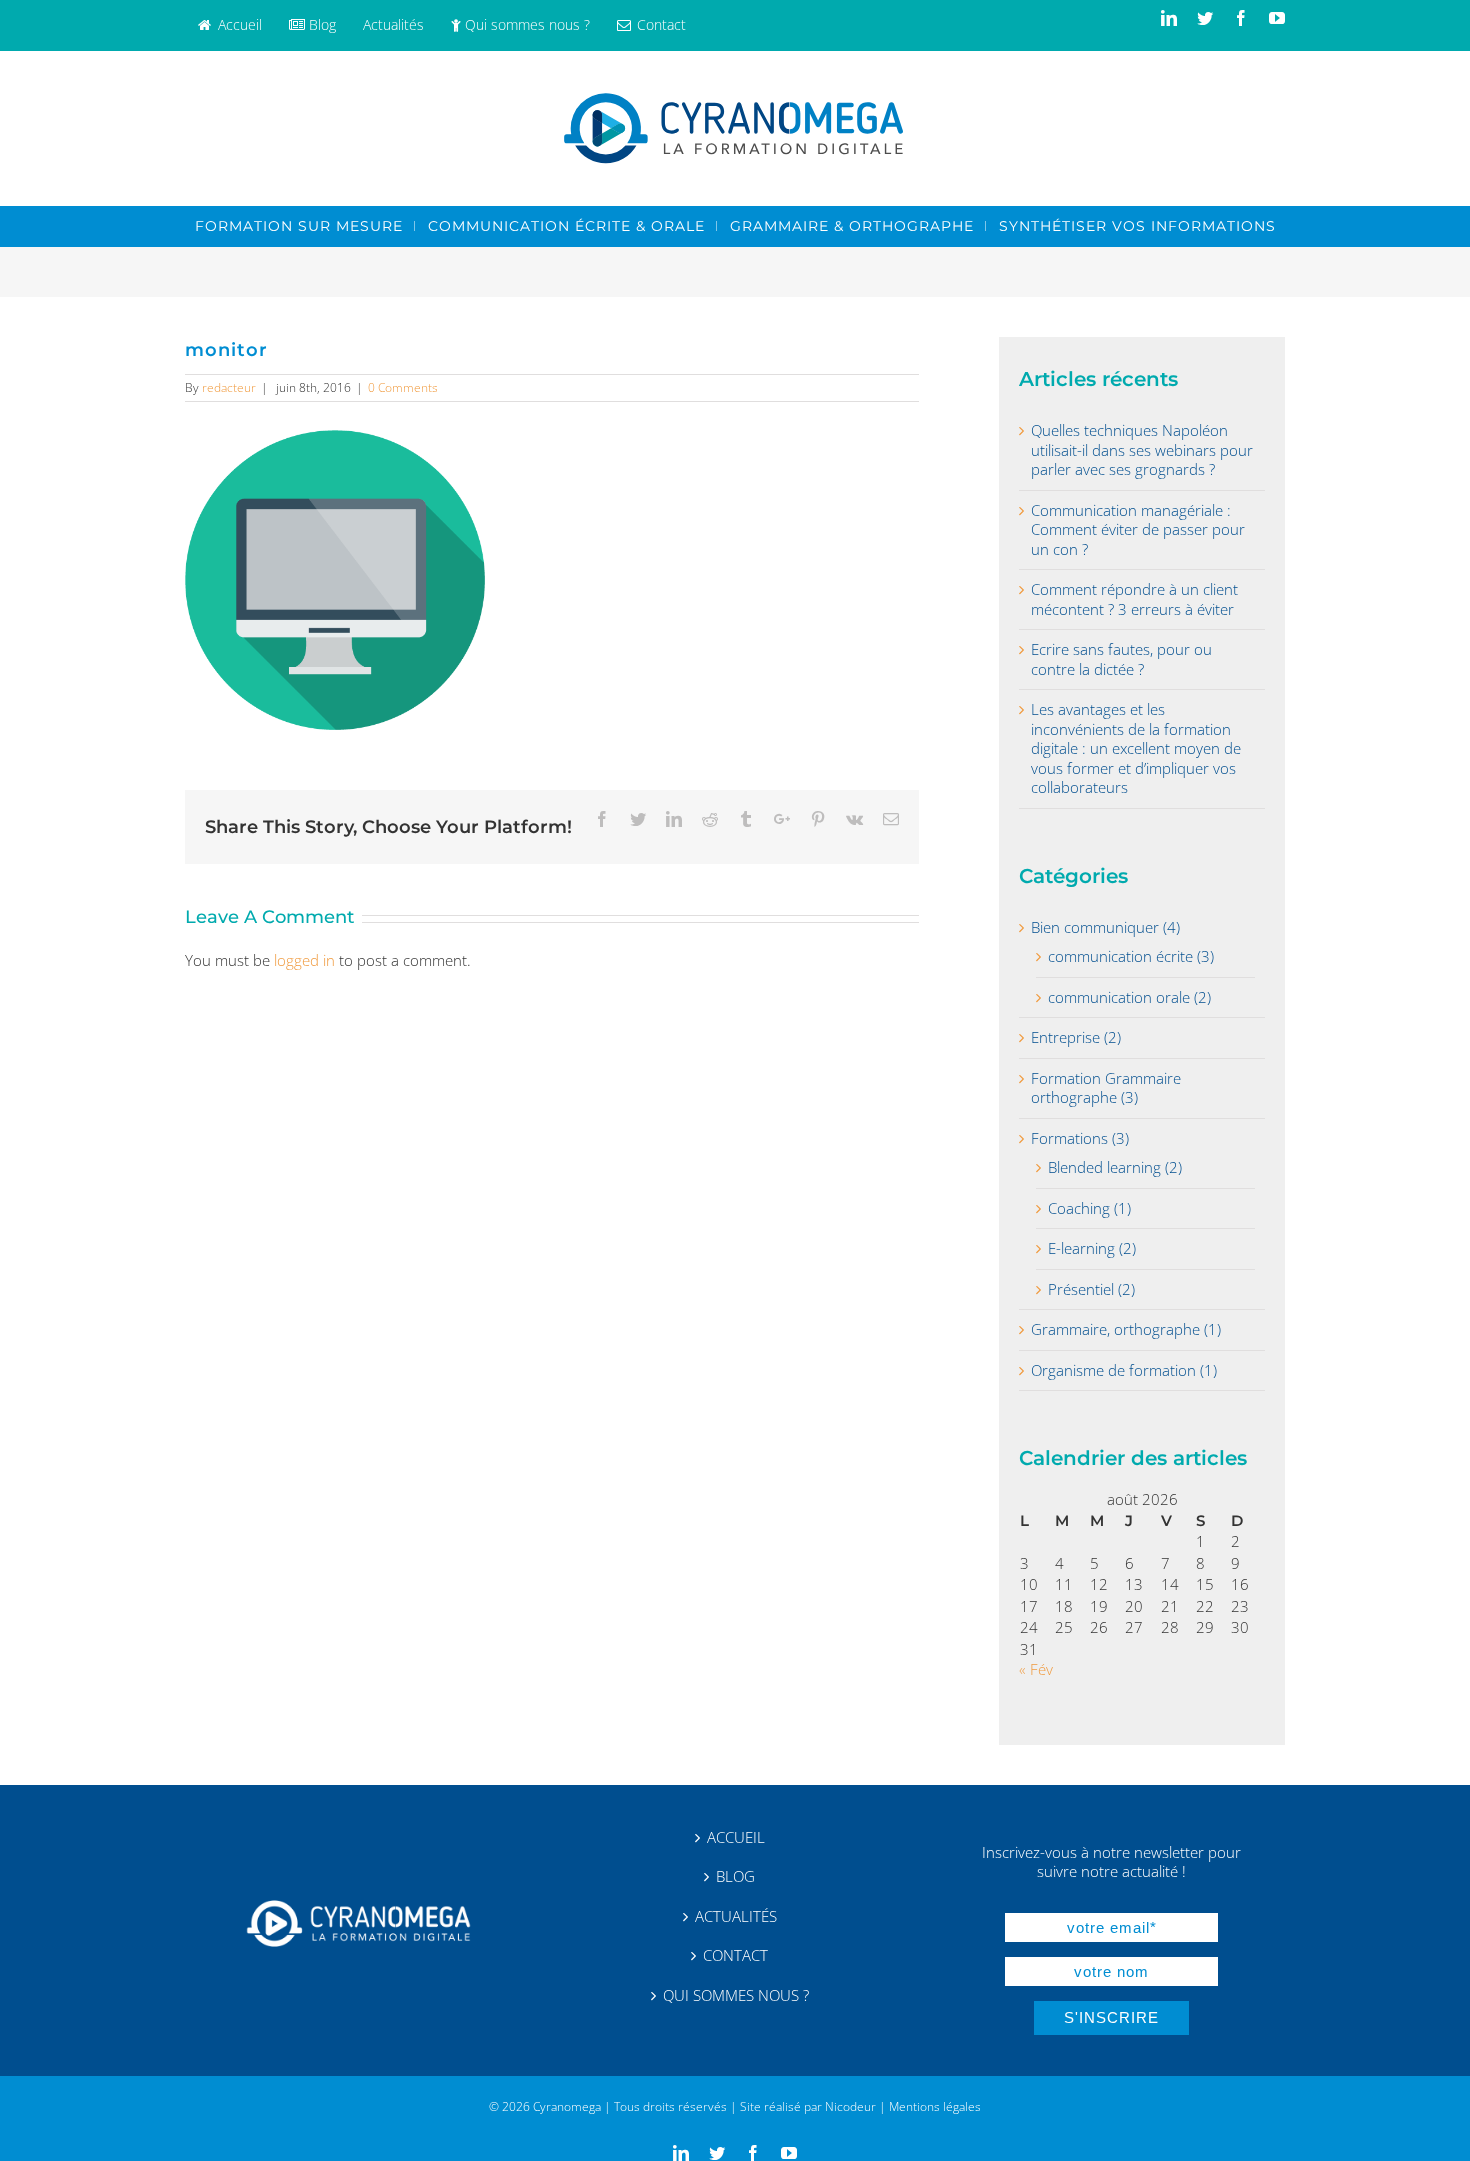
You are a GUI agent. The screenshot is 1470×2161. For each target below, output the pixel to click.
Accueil (736, 1837)
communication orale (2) (1129, 997)
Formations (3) (1080, 1138)
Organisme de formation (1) (1124, 1370)
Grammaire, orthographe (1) (1126, 1329)
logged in (304, 960)
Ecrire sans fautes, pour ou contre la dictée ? (1121, 659)
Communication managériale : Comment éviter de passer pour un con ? (1138, 530)
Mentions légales (935, 2106)
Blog (735, 1876)
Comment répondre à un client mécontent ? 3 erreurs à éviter (1134, 599)
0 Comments (403, 387)
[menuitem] (230, 26)
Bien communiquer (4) (1105, 927)
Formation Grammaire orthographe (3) (1106, 1088)
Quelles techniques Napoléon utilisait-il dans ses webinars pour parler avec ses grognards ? (1142, 450)
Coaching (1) (1089, 1208)
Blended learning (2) (1115, 1167)
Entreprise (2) (1076, 1037)
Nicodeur (850, 2106)
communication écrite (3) (1131, 956)
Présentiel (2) (1091, 1289)
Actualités (736, 1916)
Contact (735, 1955)
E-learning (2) (1092, 1248)
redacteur (229, 387)
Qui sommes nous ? (736, 1995)
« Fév (1036, 1669)
